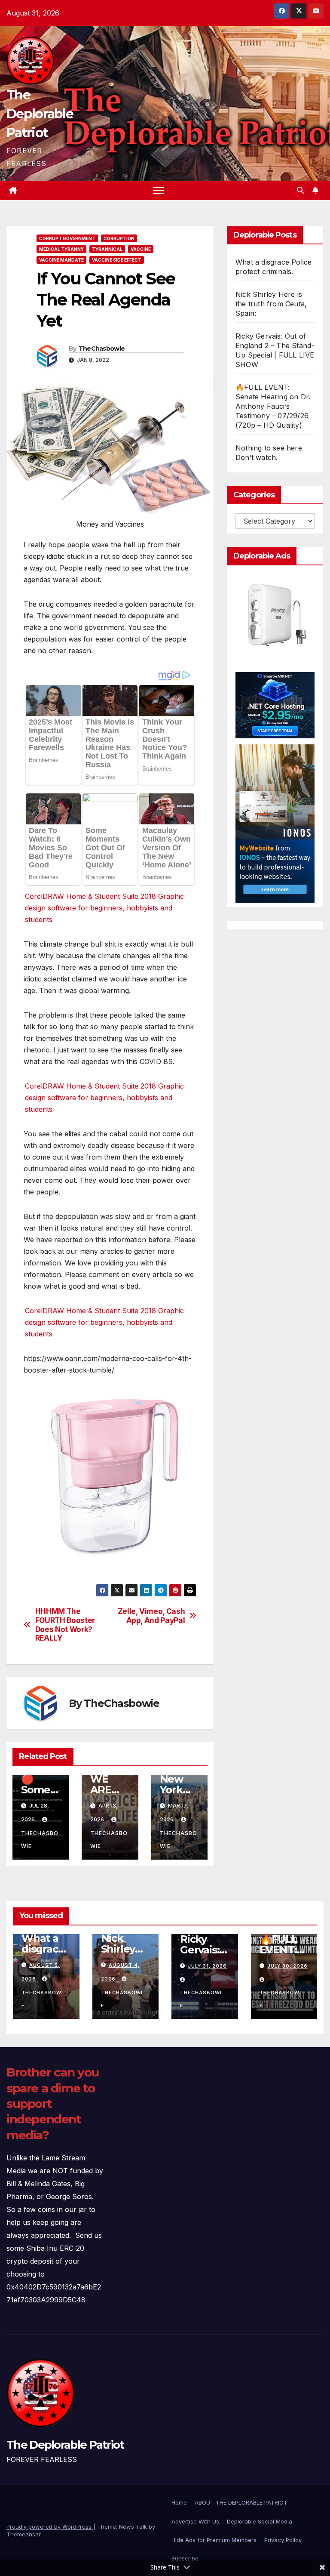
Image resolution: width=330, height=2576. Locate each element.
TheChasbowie (102, 349)
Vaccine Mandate (61, 260)
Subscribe (185, 2558)
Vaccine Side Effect (117, 260)
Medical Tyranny (61, 249)
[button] (300, 190)
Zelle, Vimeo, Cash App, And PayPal (151, 1616)
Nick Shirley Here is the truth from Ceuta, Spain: (271, 304)
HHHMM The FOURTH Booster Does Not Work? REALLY (65, 1625)
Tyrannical (107, 249)
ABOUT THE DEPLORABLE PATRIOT (241, 2502)
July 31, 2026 (207, 1966)
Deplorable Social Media (260, 2521)
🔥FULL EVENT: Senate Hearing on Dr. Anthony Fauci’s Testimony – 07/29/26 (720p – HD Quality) (273, 406)
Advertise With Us (195, 2521)
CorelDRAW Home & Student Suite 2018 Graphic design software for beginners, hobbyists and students (104, 908)
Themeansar (23, 2534)
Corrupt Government (67, 238)
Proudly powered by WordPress (50, 2527)
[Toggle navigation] (158, 190)
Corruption (119, 238)
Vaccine (141, 249)
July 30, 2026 (287, 1966)
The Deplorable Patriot (40, 114)
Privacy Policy (283, 2540)
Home (179, 2502)
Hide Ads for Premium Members (214, 2540)
